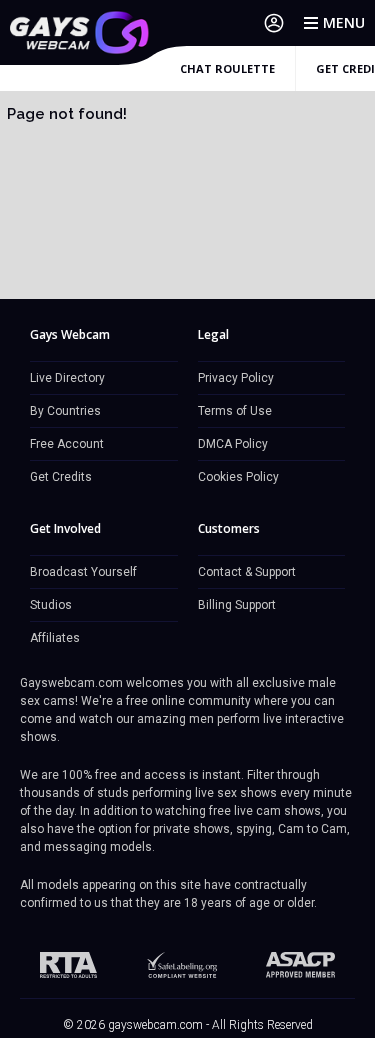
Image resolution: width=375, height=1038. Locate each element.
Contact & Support (247, 572)
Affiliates (55, 638)
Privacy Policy (236, 378)
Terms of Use (235, 411)
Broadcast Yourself (83, 572)
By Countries (65, 411)
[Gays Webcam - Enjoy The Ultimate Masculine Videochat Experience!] (80, 32)
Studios (51, 605)
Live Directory (67, 378)
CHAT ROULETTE (227, 68)
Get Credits (61, 477)
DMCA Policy (233, 444)
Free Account (67, 444)
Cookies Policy (238, 477)
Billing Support (237, 605)
